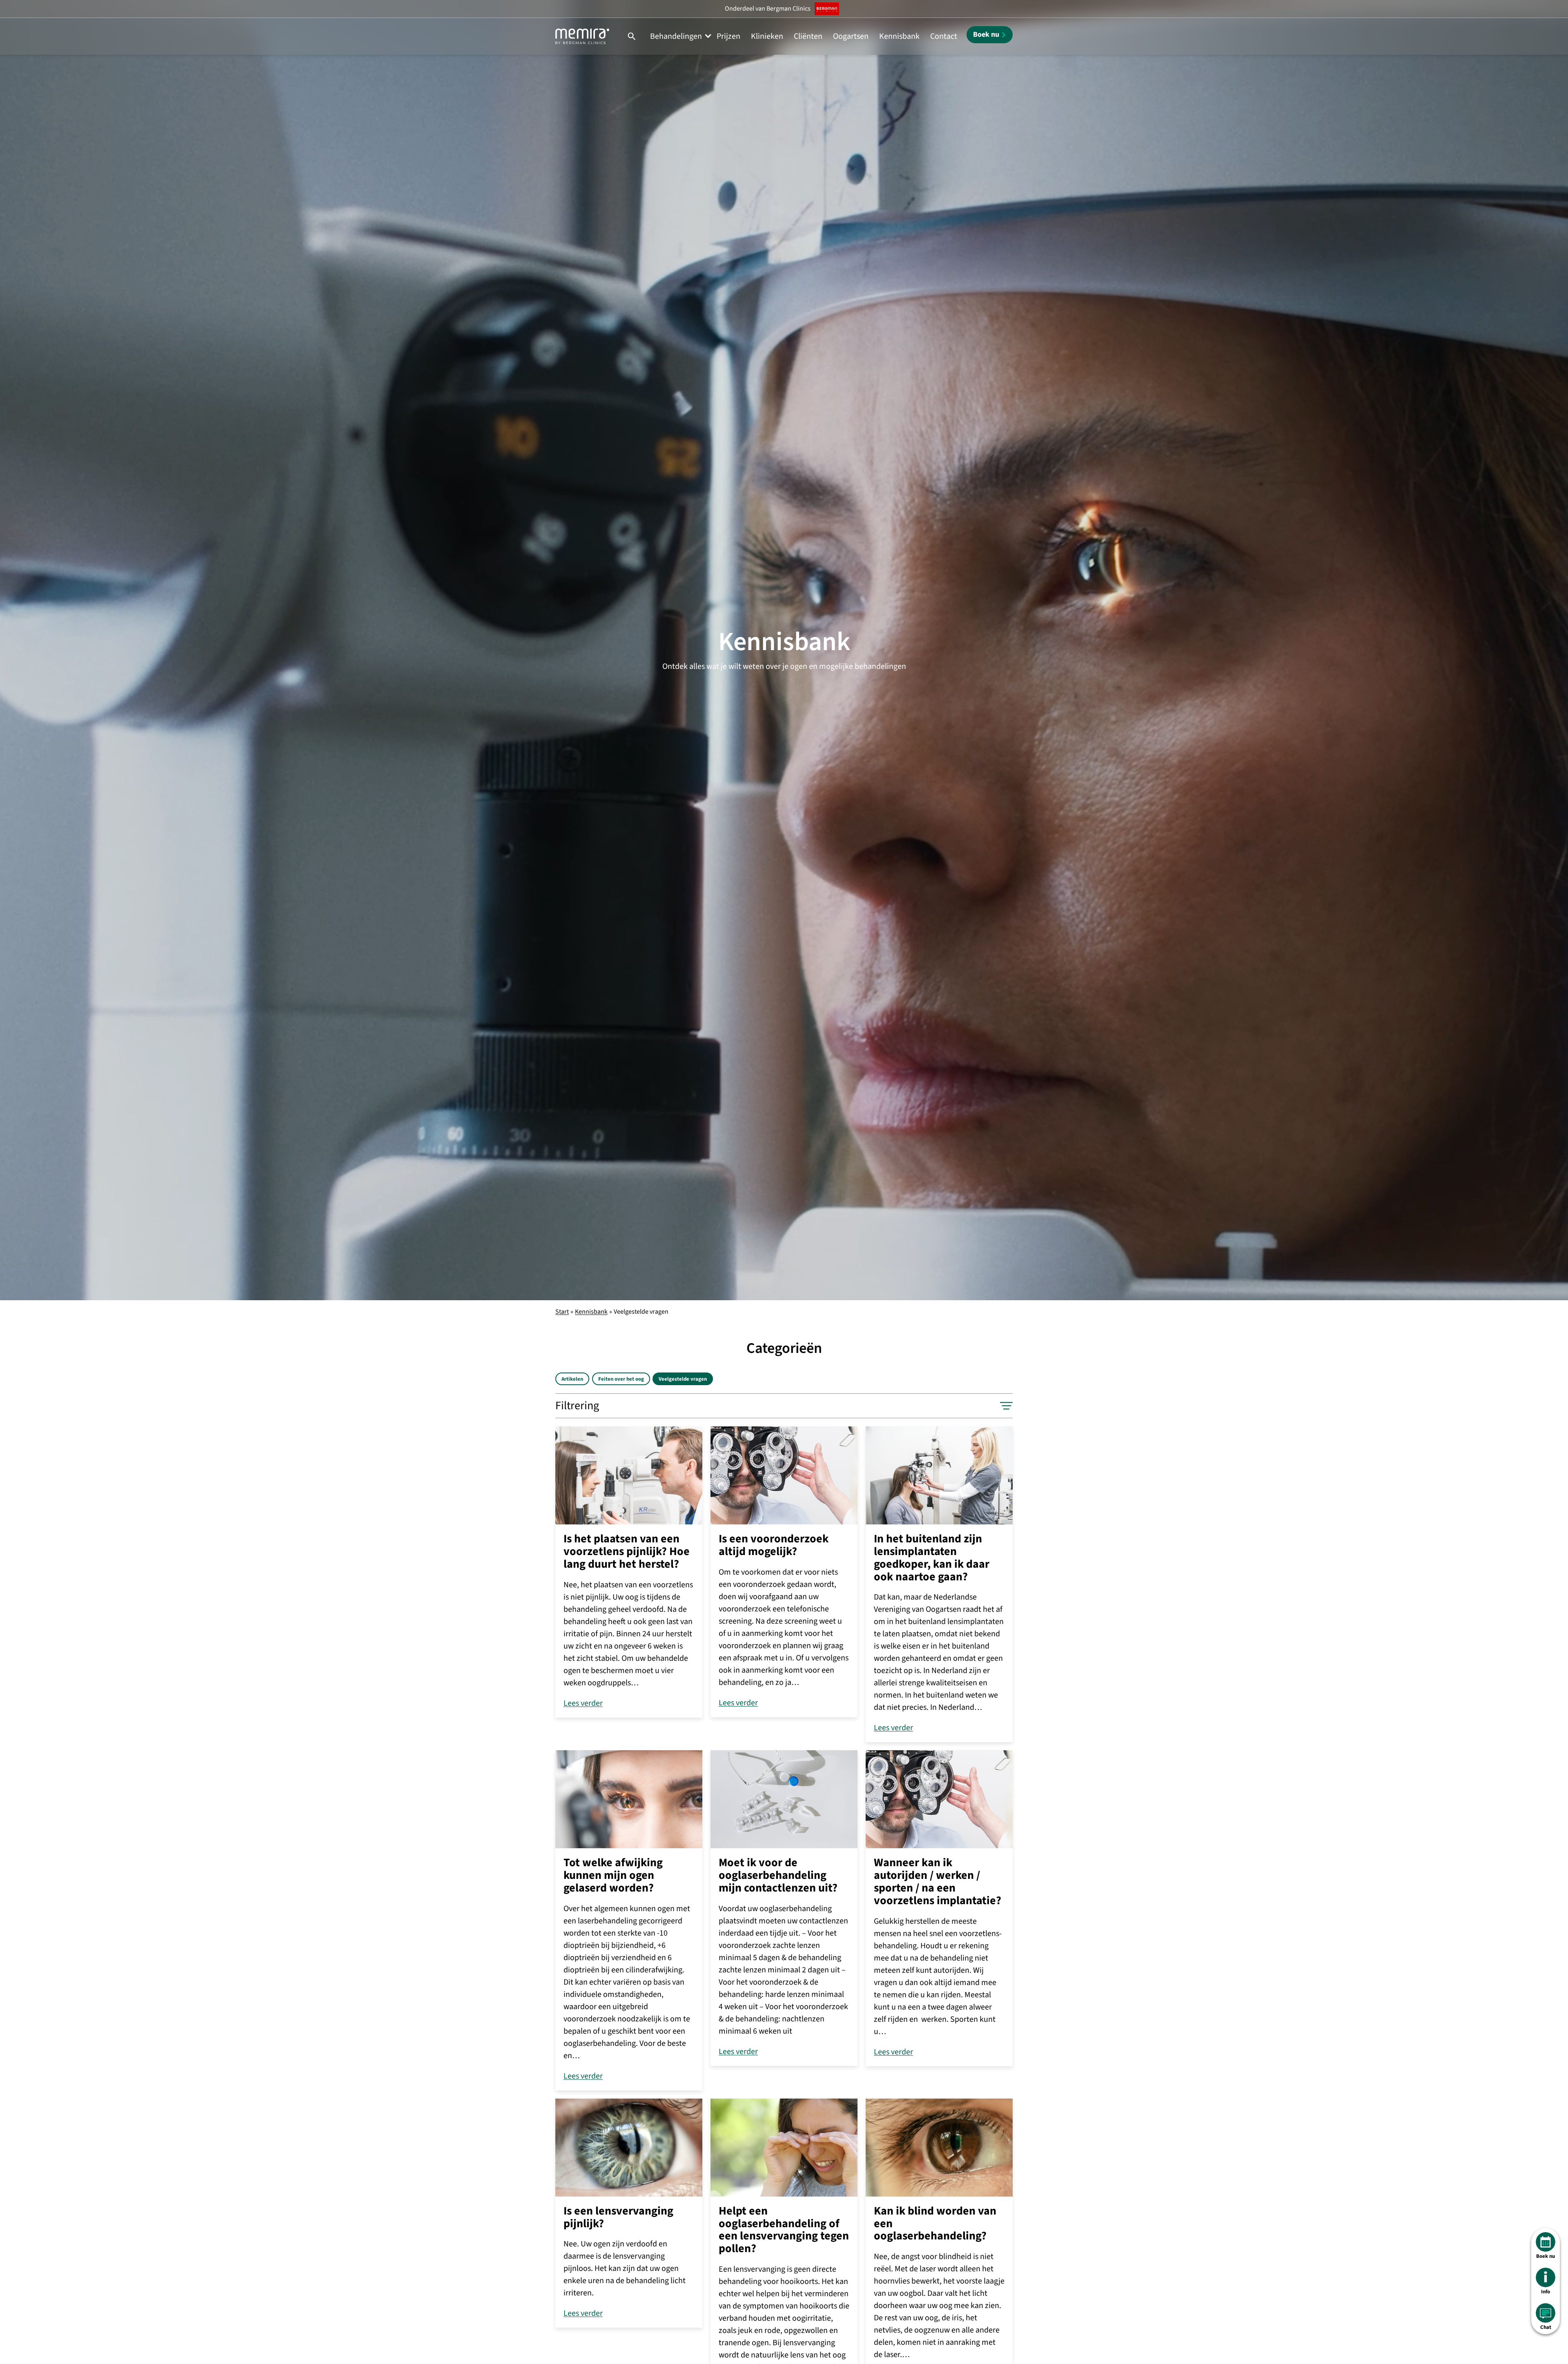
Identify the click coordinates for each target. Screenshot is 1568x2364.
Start (562, 1312)
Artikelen (572, 1379)
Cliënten (808, 36)
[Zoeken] (632, 36)
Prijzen (728, 36)
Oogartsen (851, 36)
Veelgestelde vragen (683, 1379)
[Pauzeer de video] (1548, 1280)
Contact (944, 36)
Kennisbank (899, 36)
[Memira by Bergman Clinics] (582, 36)
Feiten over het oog (621, 1379)
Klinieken (767, 36)
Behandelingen (676, 36)
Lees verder (583, 1703)
